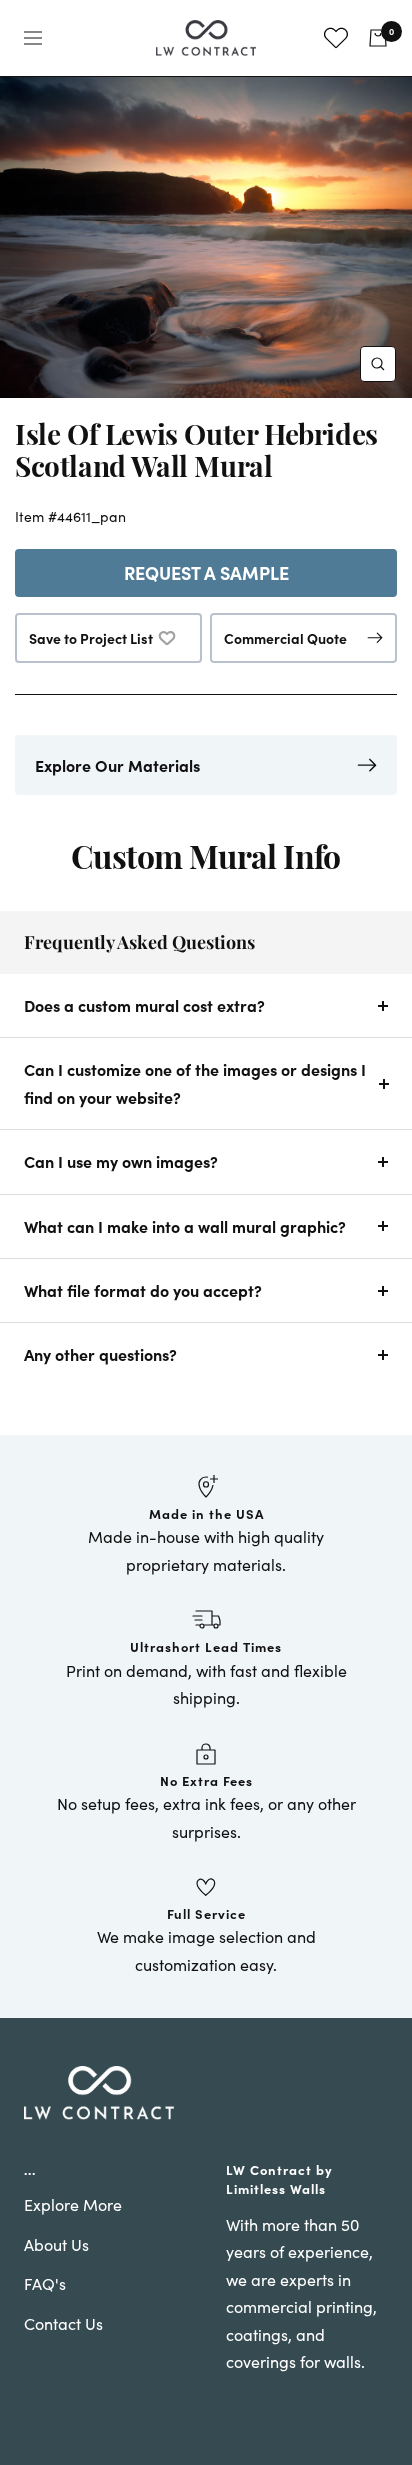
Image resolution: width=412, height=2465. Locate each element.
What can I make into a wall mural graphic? (185, 1226)
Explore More (73, 2204)
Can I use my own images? (121, 1161)
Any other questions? (100, 1354)
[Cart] (378, 38)
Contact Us (63, 2323)
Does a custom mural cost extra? (144, 1005)
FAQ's (45, 2283)
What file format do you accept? (143, 1290)
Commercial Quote (285, 638)
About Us (56, 2244)
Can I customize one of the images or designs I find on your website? (195, 1082)
